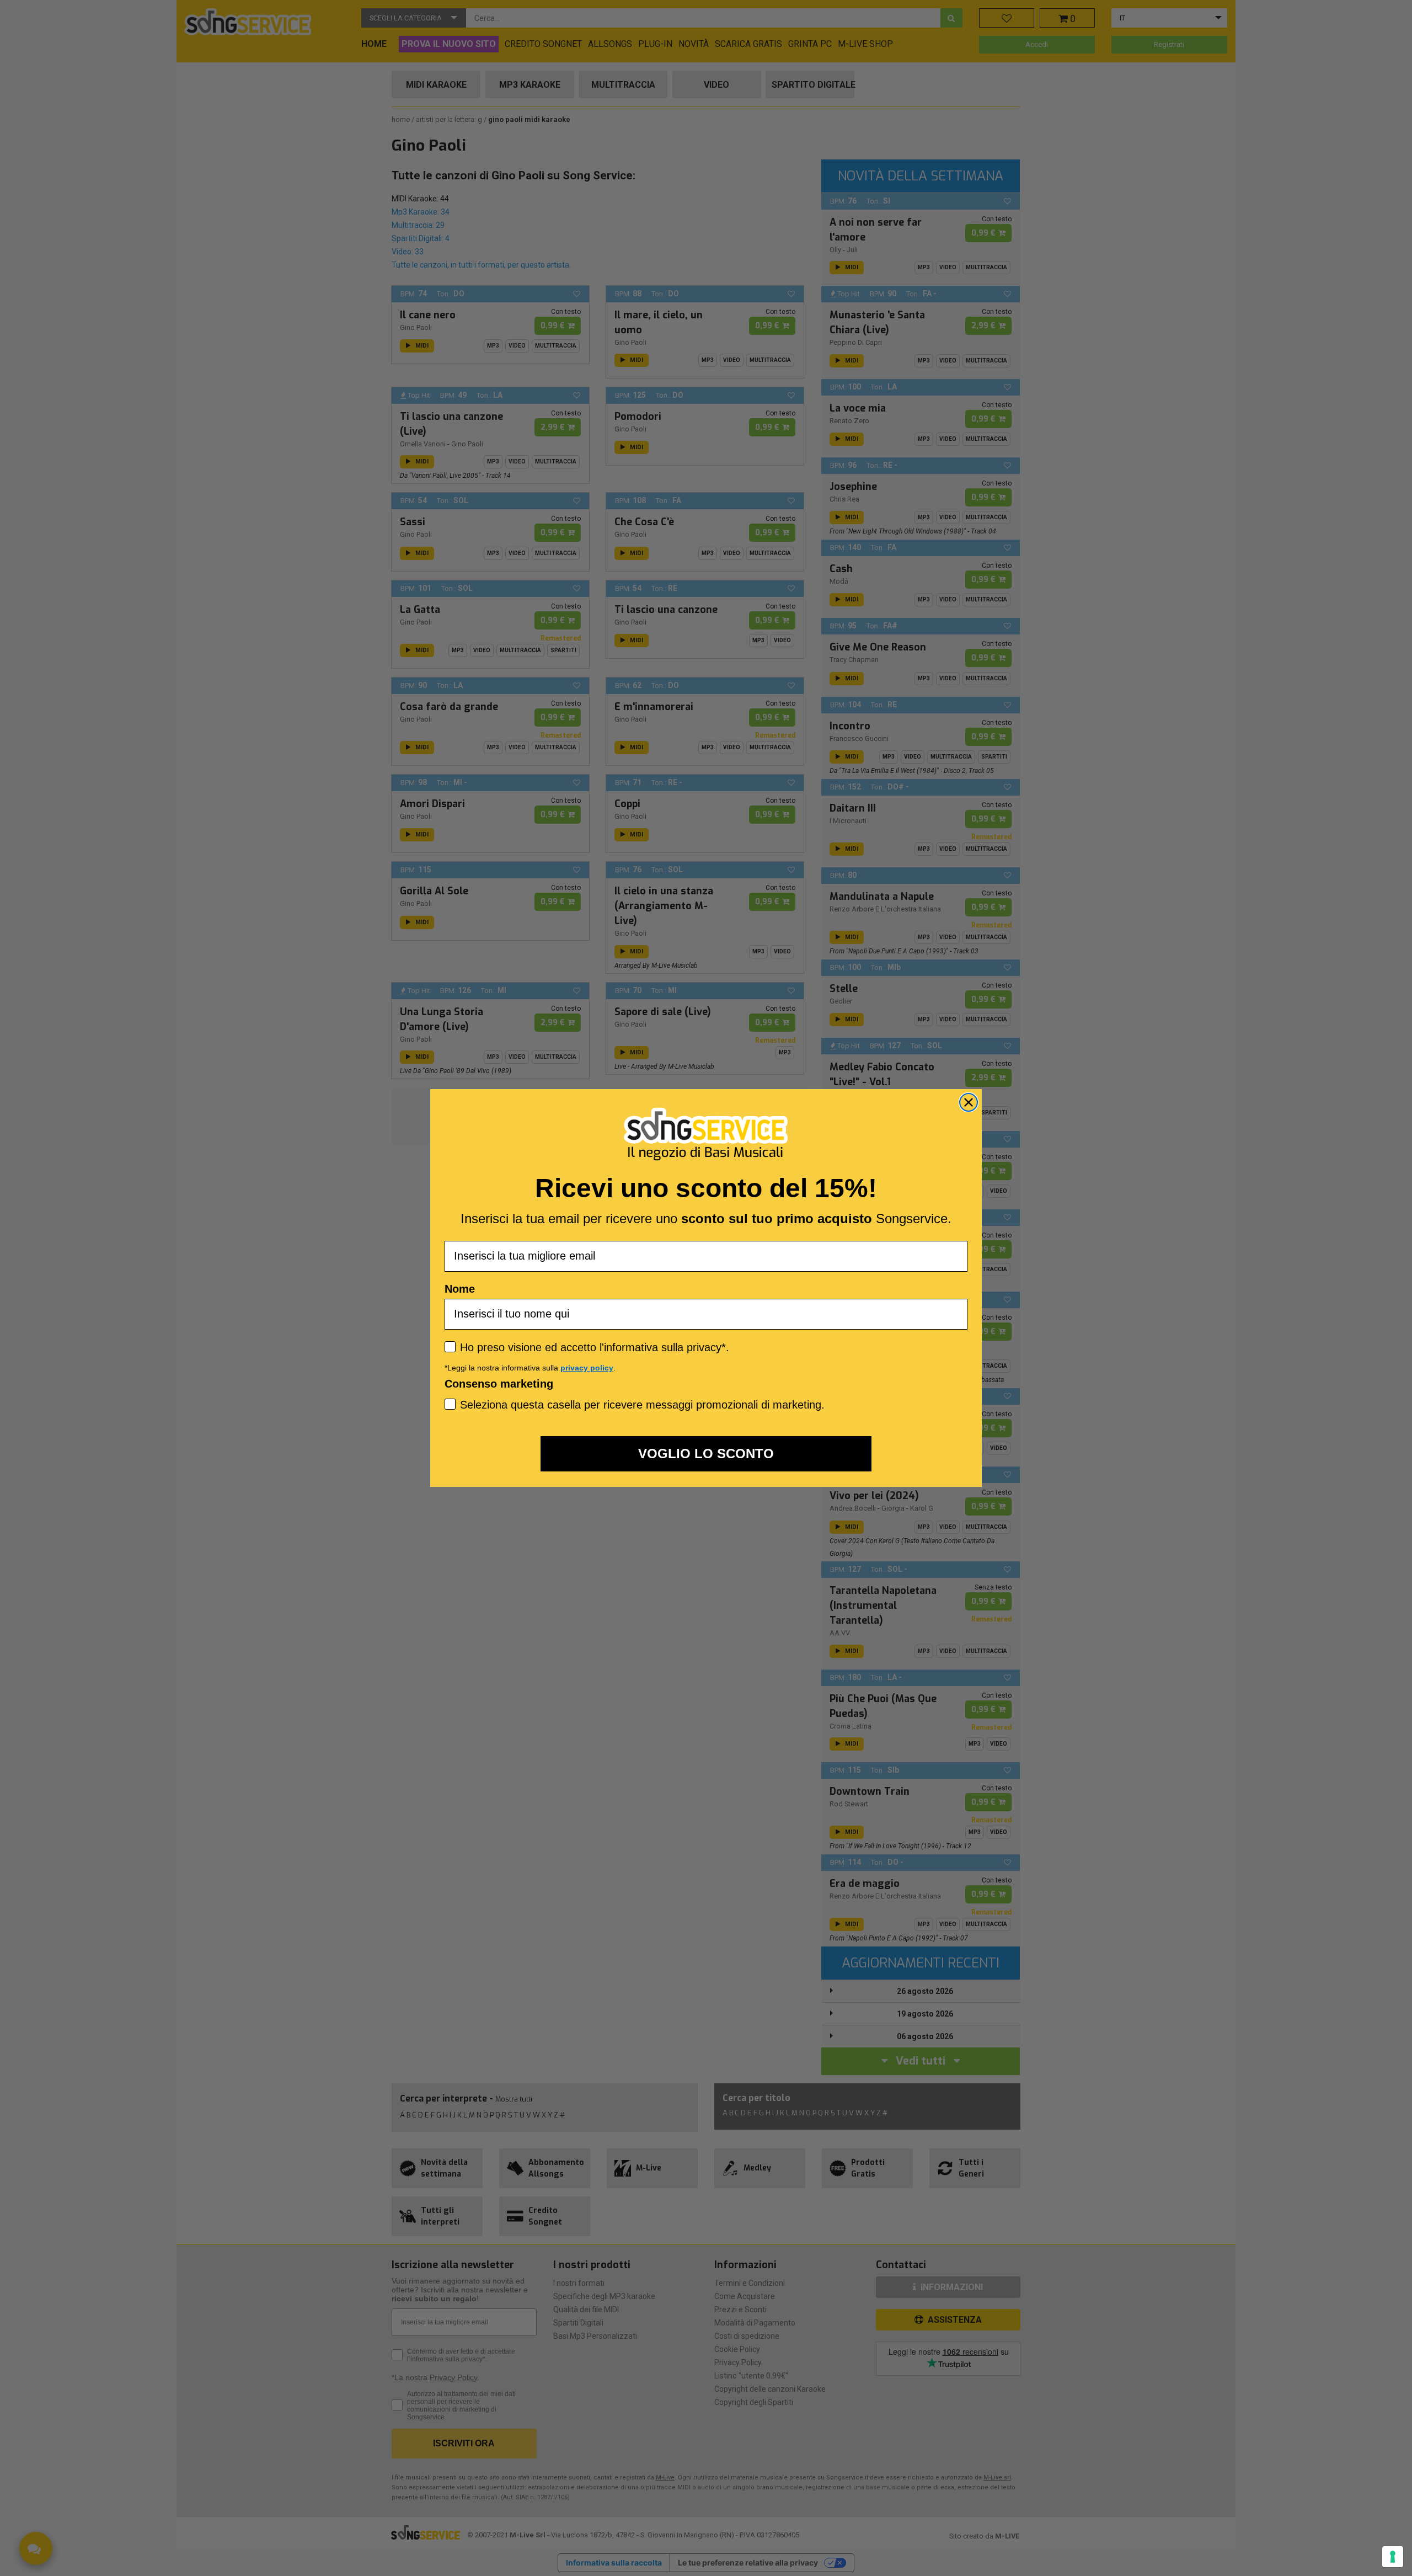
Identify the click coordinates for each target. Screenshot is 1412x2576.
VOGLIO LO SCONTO (706, 1454)
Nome (460, 1289)
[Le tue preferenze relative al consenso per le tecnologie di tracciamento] (1393, 2557)
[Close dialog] (969, 1102)
